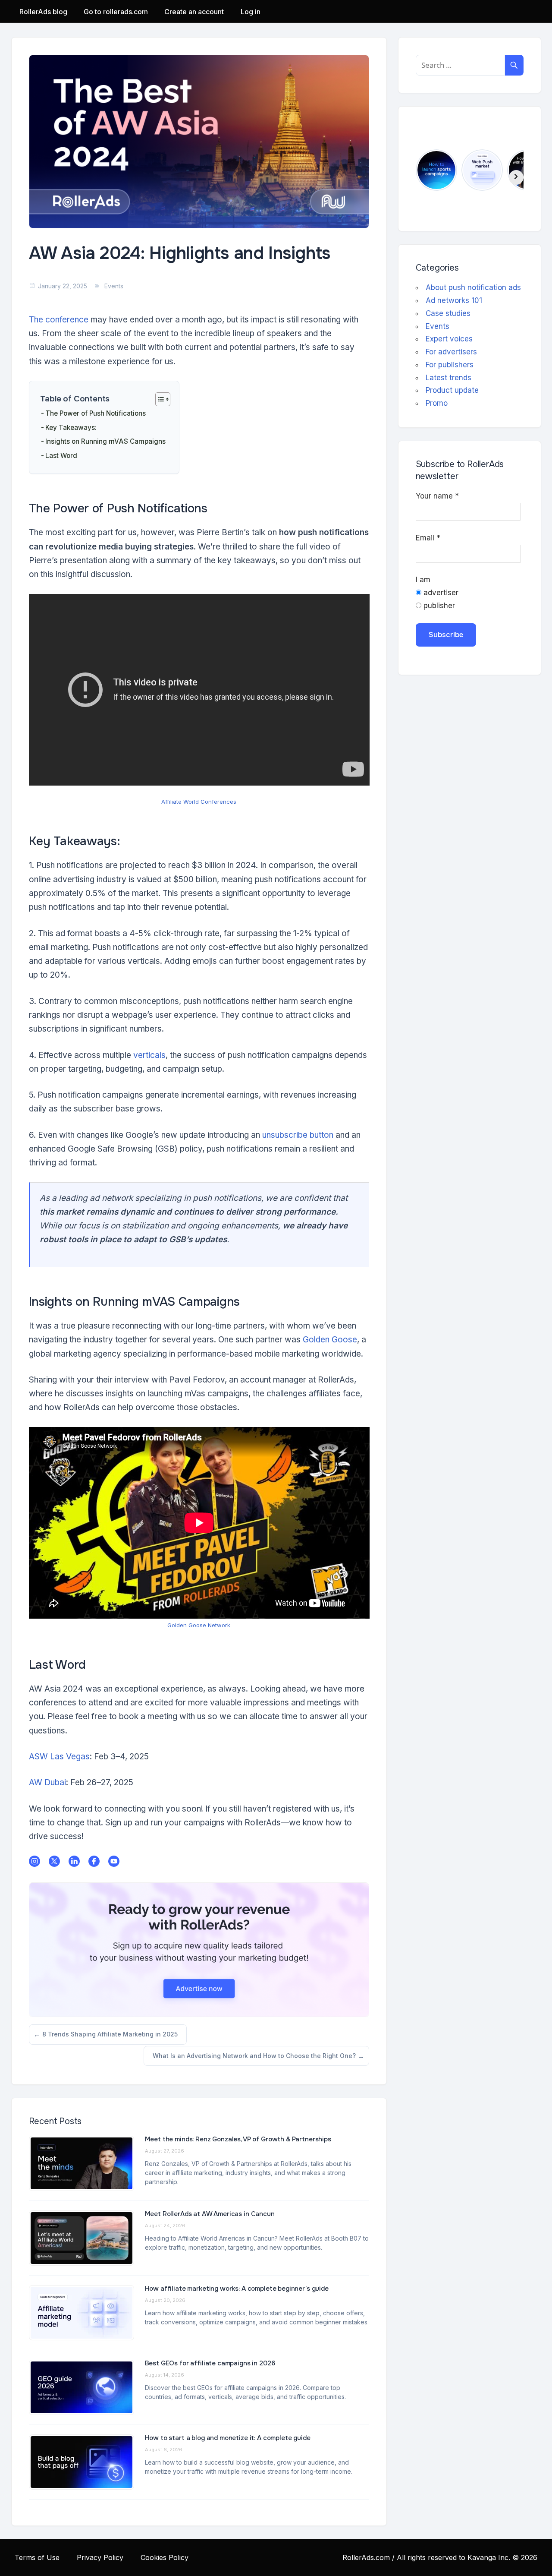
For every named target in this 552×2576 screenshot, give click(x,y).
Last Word (61, 456)
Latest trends (448, 378)
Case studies (448, 313)
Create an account (194, 12)
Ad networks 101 (454, 300)
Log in (251, 12)
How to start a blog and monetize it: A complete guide (229, 2438)
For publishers (450, 365)
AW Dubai (47, 1782)
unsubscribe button (298, 1135)
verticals (149, 1055)
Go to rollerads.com (116, 12)
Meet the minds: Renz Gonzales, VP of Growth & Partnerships (238, 2139)
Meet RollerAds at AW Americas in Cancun (210, 2214)
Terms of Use (37, 2557)
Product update (452, 390)
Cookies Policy (165, 2557)
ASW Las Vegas (59, 1757)
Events (114, 286)
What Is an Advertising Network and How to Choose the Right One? (254, 2059)
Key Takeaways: (71, 428)
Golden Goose (330, 1340)
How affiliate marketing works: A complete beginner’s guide (237, 2289)
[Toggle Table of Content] (158, 399)
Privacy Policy (100, 2557)
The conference (59, 320)
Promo (437, 403)
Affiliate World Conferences (199, 802)
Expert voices (449, 339)
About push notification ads (473, 287)
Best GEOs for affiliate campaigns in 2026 (210, 2363)
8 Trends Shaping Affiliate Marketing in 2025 (110, 2037)
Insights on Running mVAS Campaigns (106, 441)
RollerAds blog (43, 12)
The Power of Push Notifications (96, 413)
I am (423, 580)
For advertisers (451, 352)
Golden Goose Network (199, 1625)
